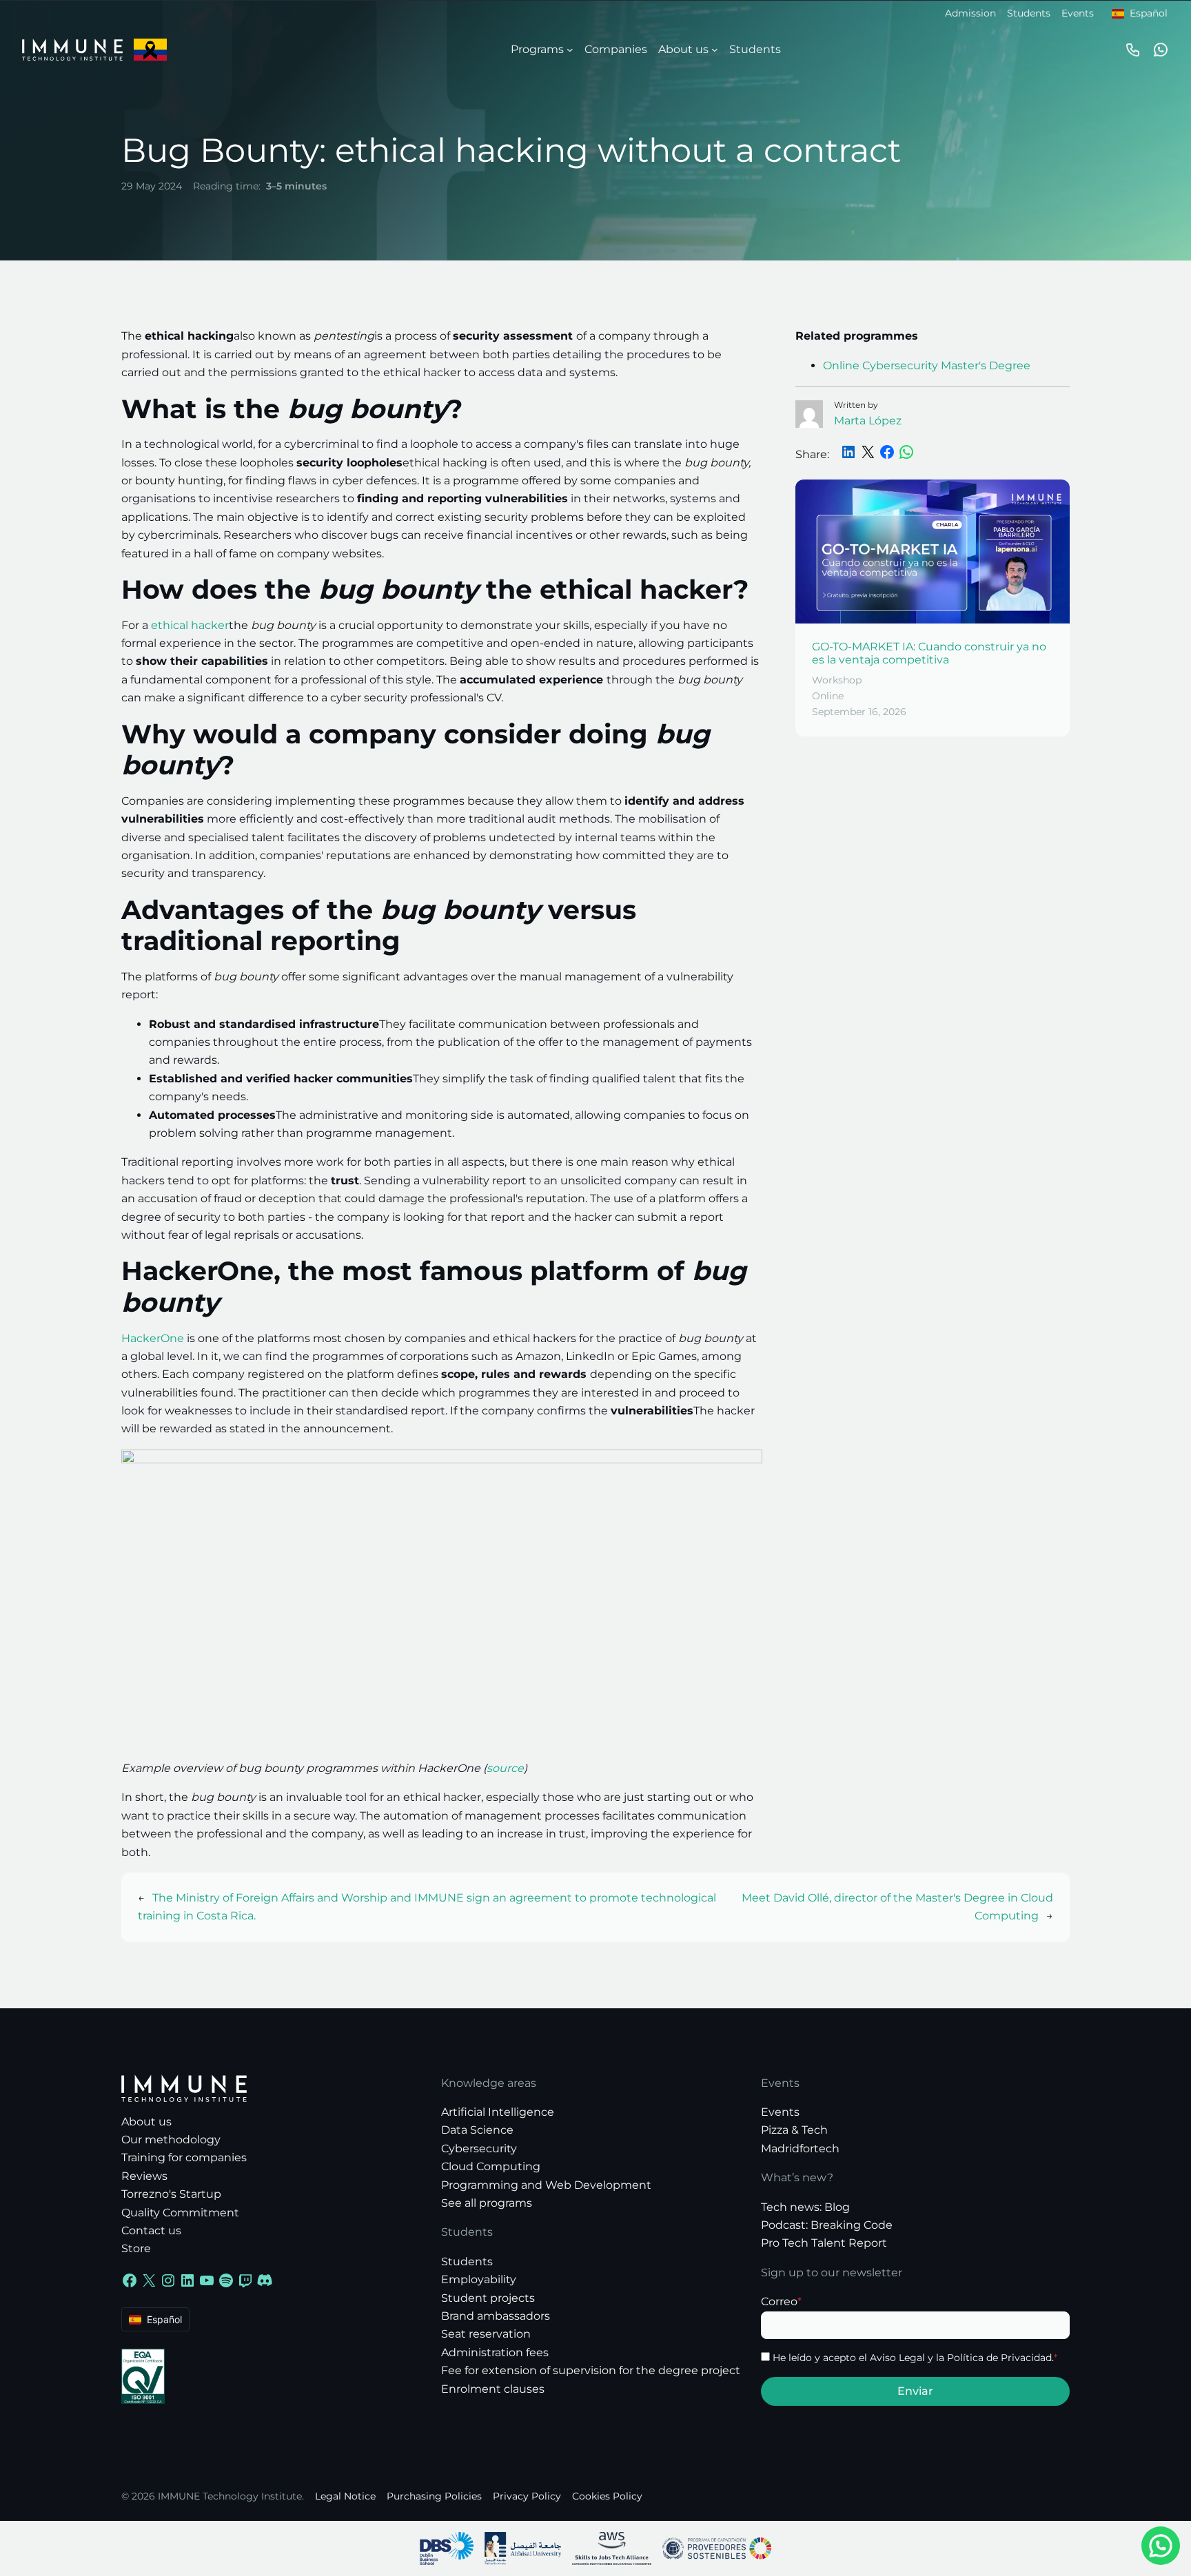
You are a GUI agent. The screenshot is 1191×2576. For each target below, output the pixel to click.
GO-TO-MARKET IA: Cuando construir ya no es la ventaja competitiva (929, 653)
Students (1029, 13)
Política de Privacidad (999, 2358)
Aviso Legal (897, 2358)
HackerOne (153, 1338)
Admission (970, 13)
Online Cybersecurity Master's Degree (927, 365)
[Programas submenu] (570, 50)
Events (1078, 13)
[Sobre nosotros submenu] (715, 50)
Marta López (868, 421)
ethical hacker (190, 625)
